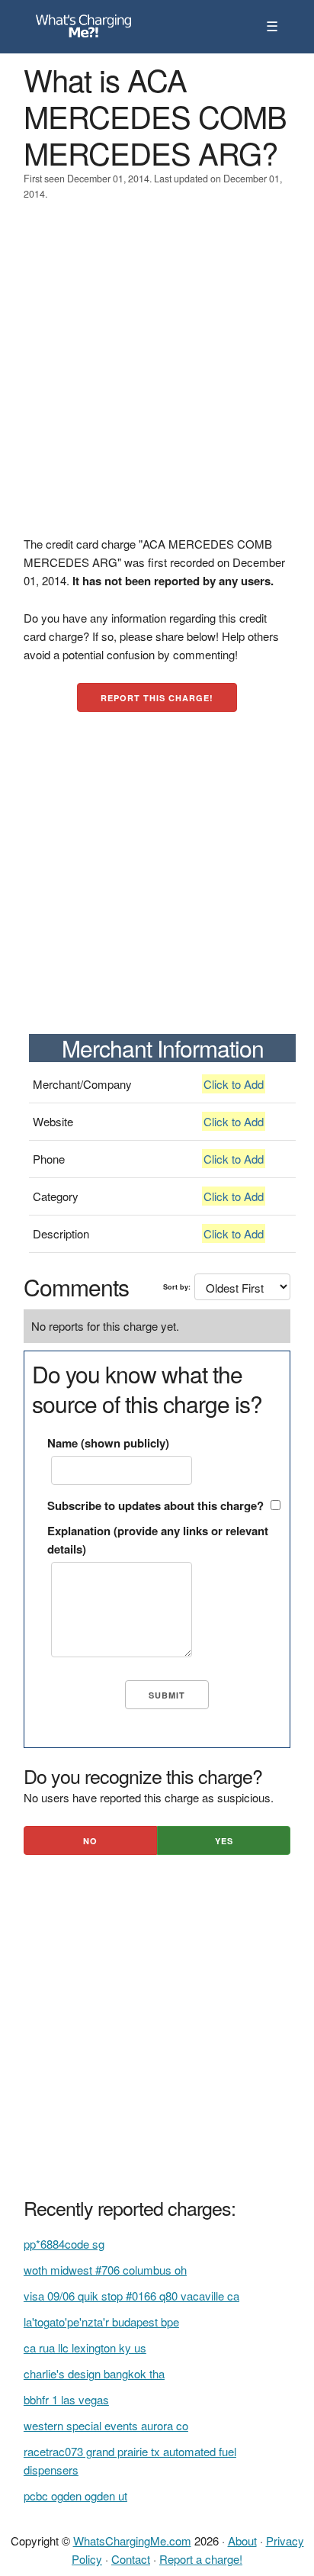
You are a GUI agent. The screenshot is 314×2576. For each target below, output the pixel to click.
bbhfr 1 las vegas (66, 2399)
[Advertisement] (157, 378)
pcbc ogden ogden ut (75, 2495)
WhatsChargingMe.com (132, 2541)
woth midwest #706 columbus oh (105, 2270)
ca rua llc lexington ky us (85, 2347)
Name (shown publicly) (108, 1443)
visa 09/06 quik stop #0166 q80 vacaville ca (131, 2296)
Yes (224, 1841)
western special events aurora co (106, 2425)
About (242, 2541)
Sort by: (177, 1287)
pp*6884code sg (64, 2244)
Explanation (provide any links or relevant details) (158, 1540)
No (90, 1841)
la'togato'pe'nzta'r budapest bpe (101, 2322)
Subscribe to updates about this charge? (155, 1505)
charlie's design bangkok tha (94, 2373)
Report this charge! (157, 698)
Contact (131, 2559)
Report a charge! (201, 2559)
